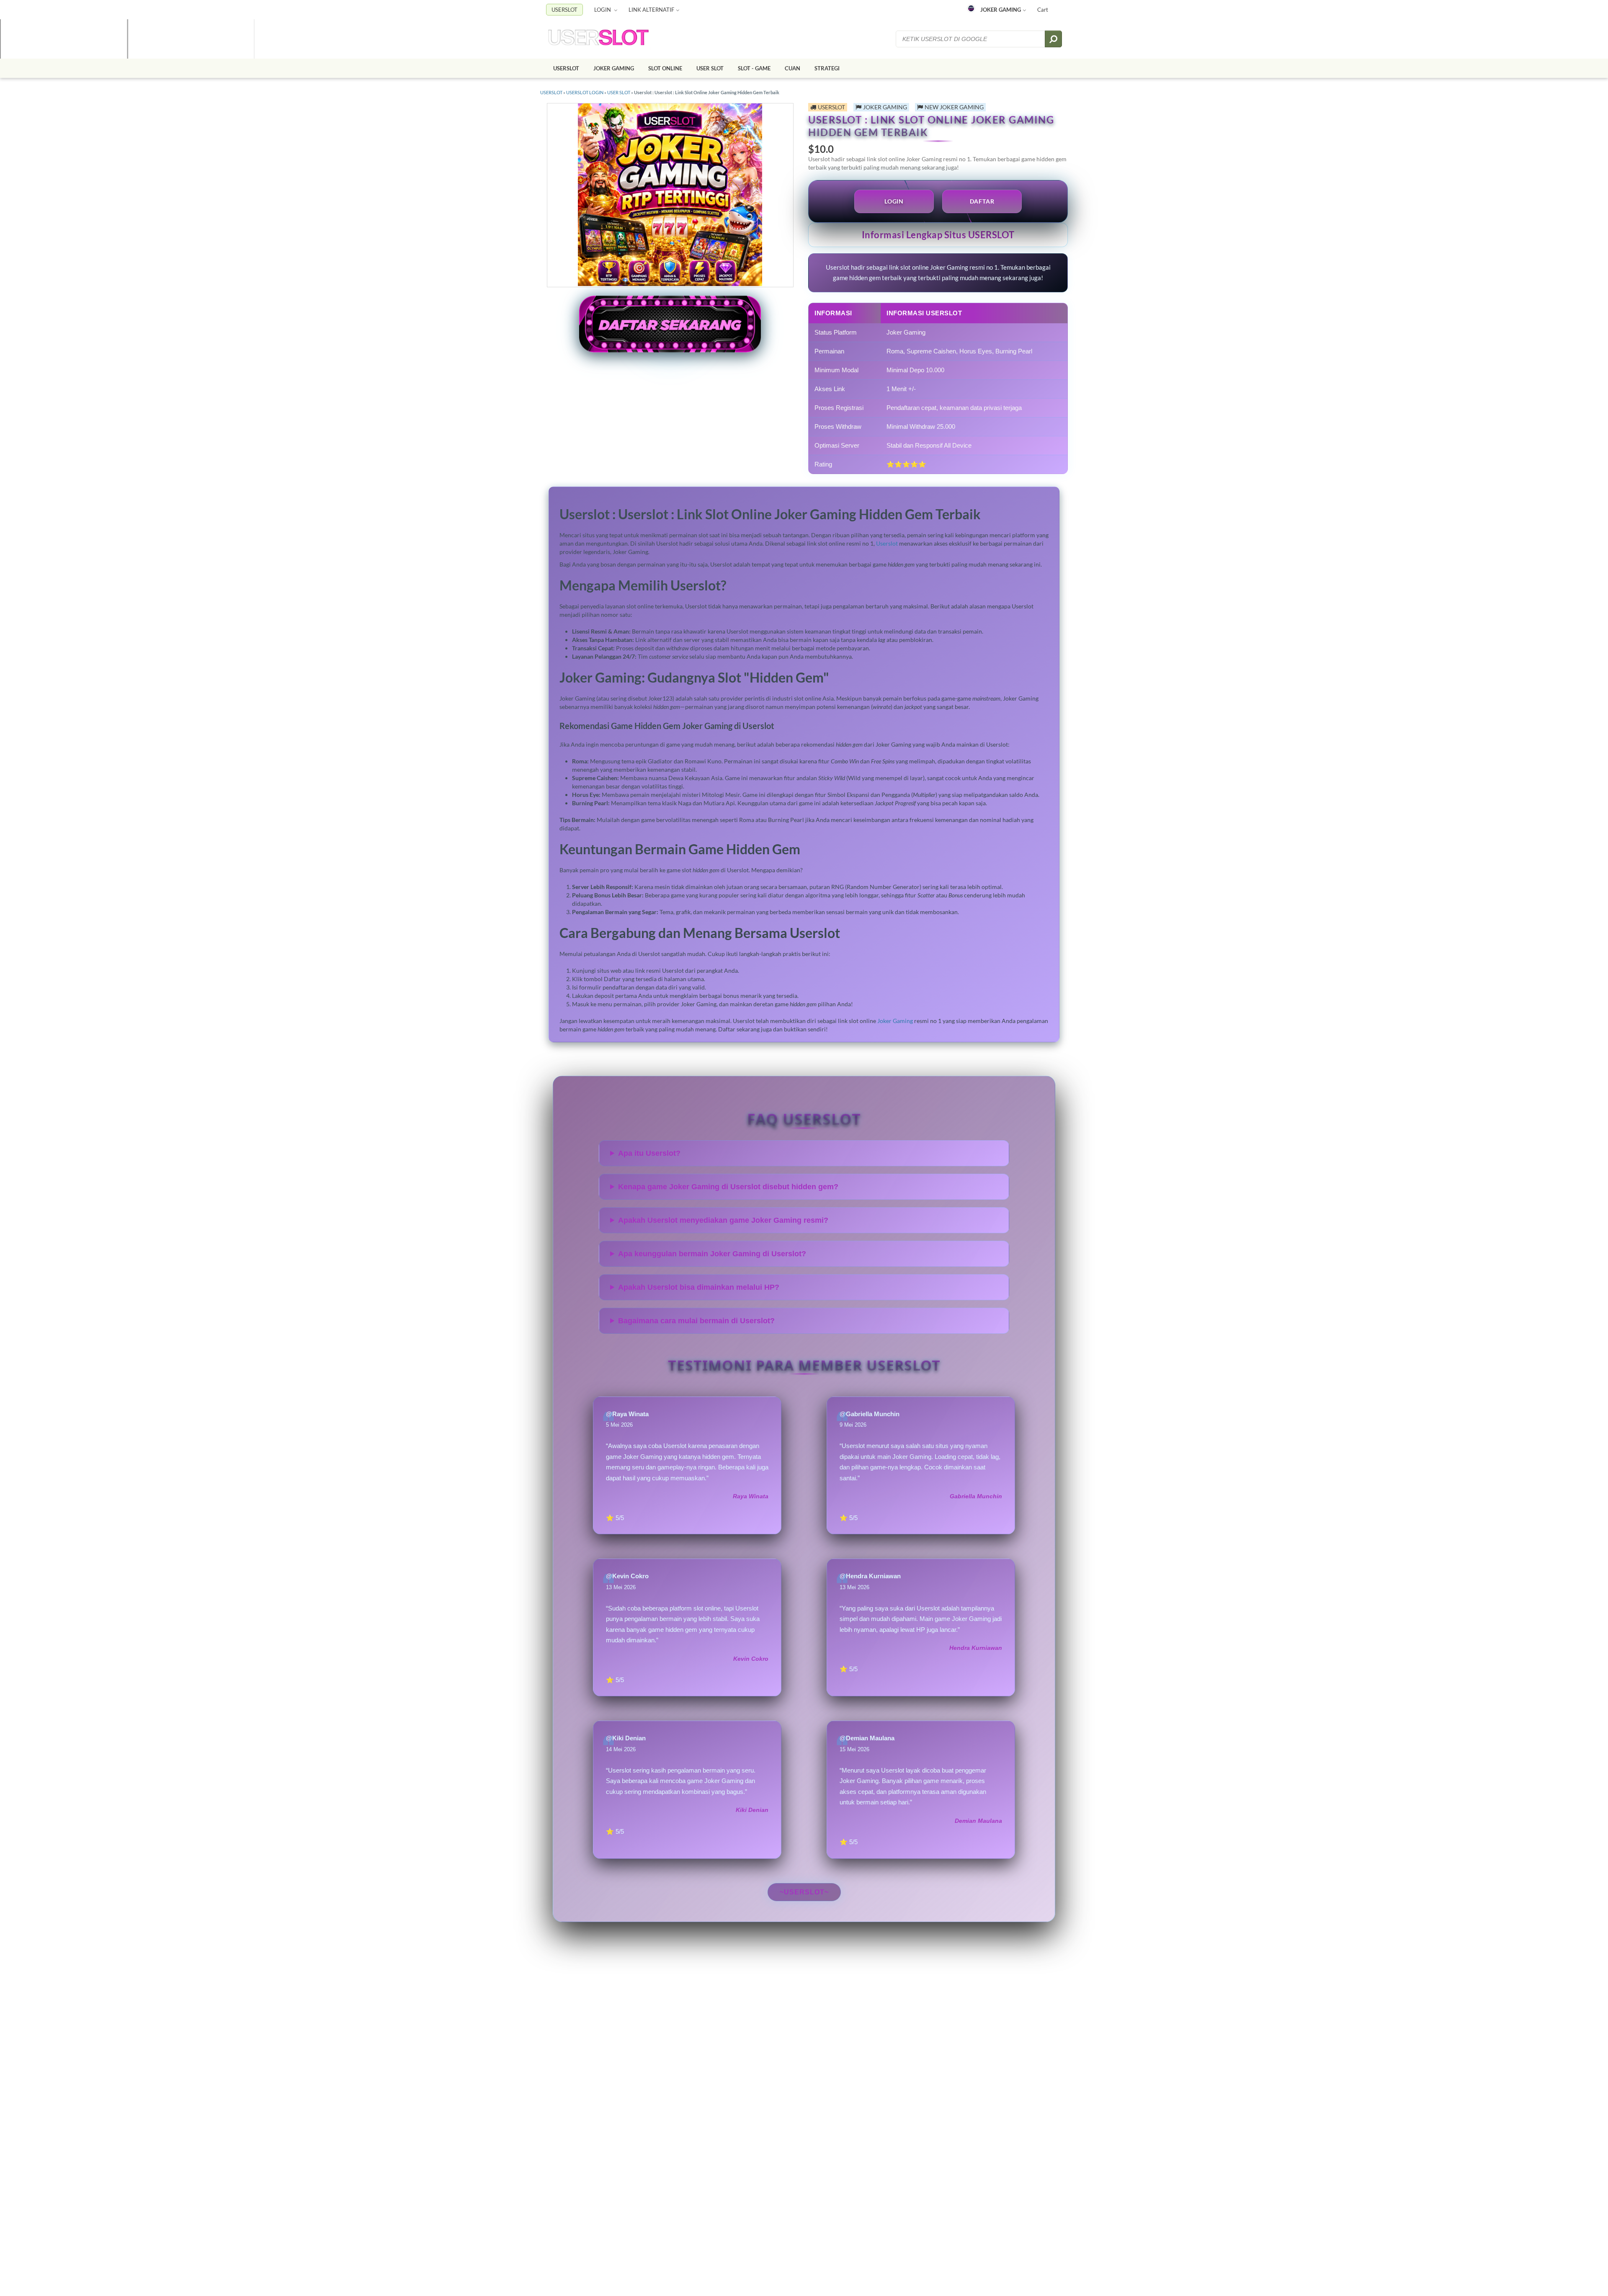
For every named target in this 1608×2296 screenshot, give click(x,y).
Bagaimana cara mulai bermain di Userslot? (696, 1321)
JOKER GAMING (1001, 10)
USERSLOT (564, 10)
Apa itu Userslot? (649, 1153)
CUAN (792, 68)
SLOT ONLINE (665, 68)
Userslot (887, 543)
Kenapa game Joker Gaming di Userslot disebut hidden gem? (728, 1187)
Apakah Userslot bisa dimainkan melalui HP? (699, 1287)
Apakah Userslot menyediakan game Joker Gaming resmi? (723, 1220)
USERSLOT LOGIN (585, 92)
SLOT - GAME (754, 68)
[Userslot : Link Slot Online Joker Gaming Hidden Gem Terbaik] (598, 39)
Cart (1043, 10)
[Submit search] (1053, 39)
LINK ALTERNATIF (651, 10)
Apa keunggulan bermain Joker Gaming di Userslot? (712, 1254)
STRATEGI (827, 68)
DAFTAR (982, 201)
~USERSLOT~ (804, 1892)
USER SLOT (710, 68)
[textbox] (971, 39)
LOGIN (603, 10)
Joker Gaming (895, 1021)
